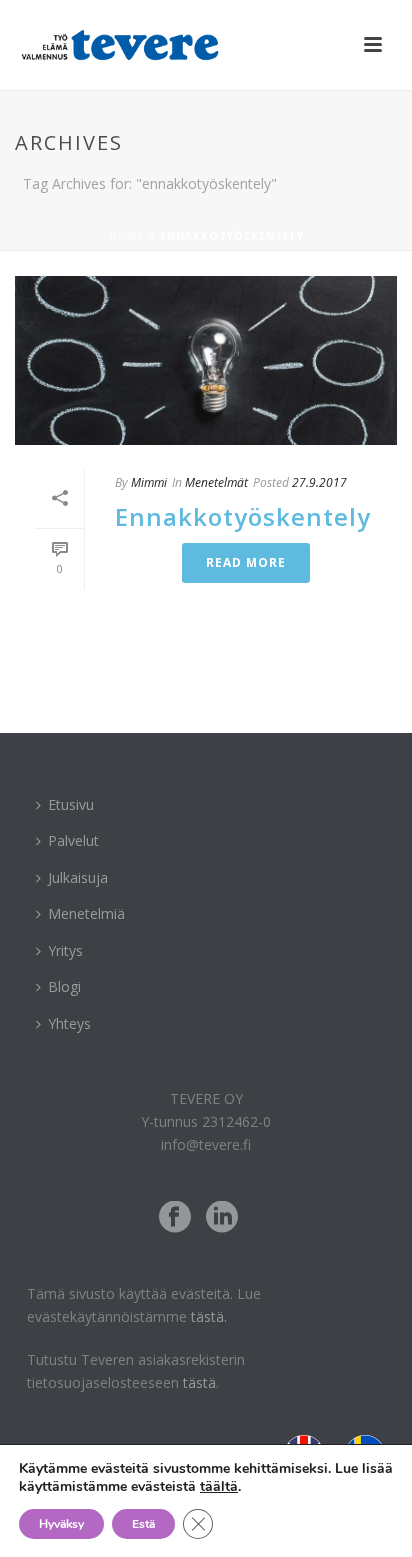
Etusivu (71, 804)
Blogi (64, 986)
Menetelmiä (86, 913)
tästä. (209, 1316)
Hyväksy (61, 1524)
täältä (219, 1486)
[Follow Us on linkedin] (222, 1218)
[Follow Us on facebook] (175, 1218)
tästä (199, 1382)
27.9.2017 (319, 482)
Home (127, 236)
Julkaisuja (78, 877)
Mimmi (149, 482)
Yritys (65, 950)
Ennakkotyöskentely (243, 516)
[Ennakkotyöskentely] (206, 360)
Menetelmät (216, 482)
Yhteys (69, 1023)
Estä (143, 1524)
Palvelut (73, 840)
